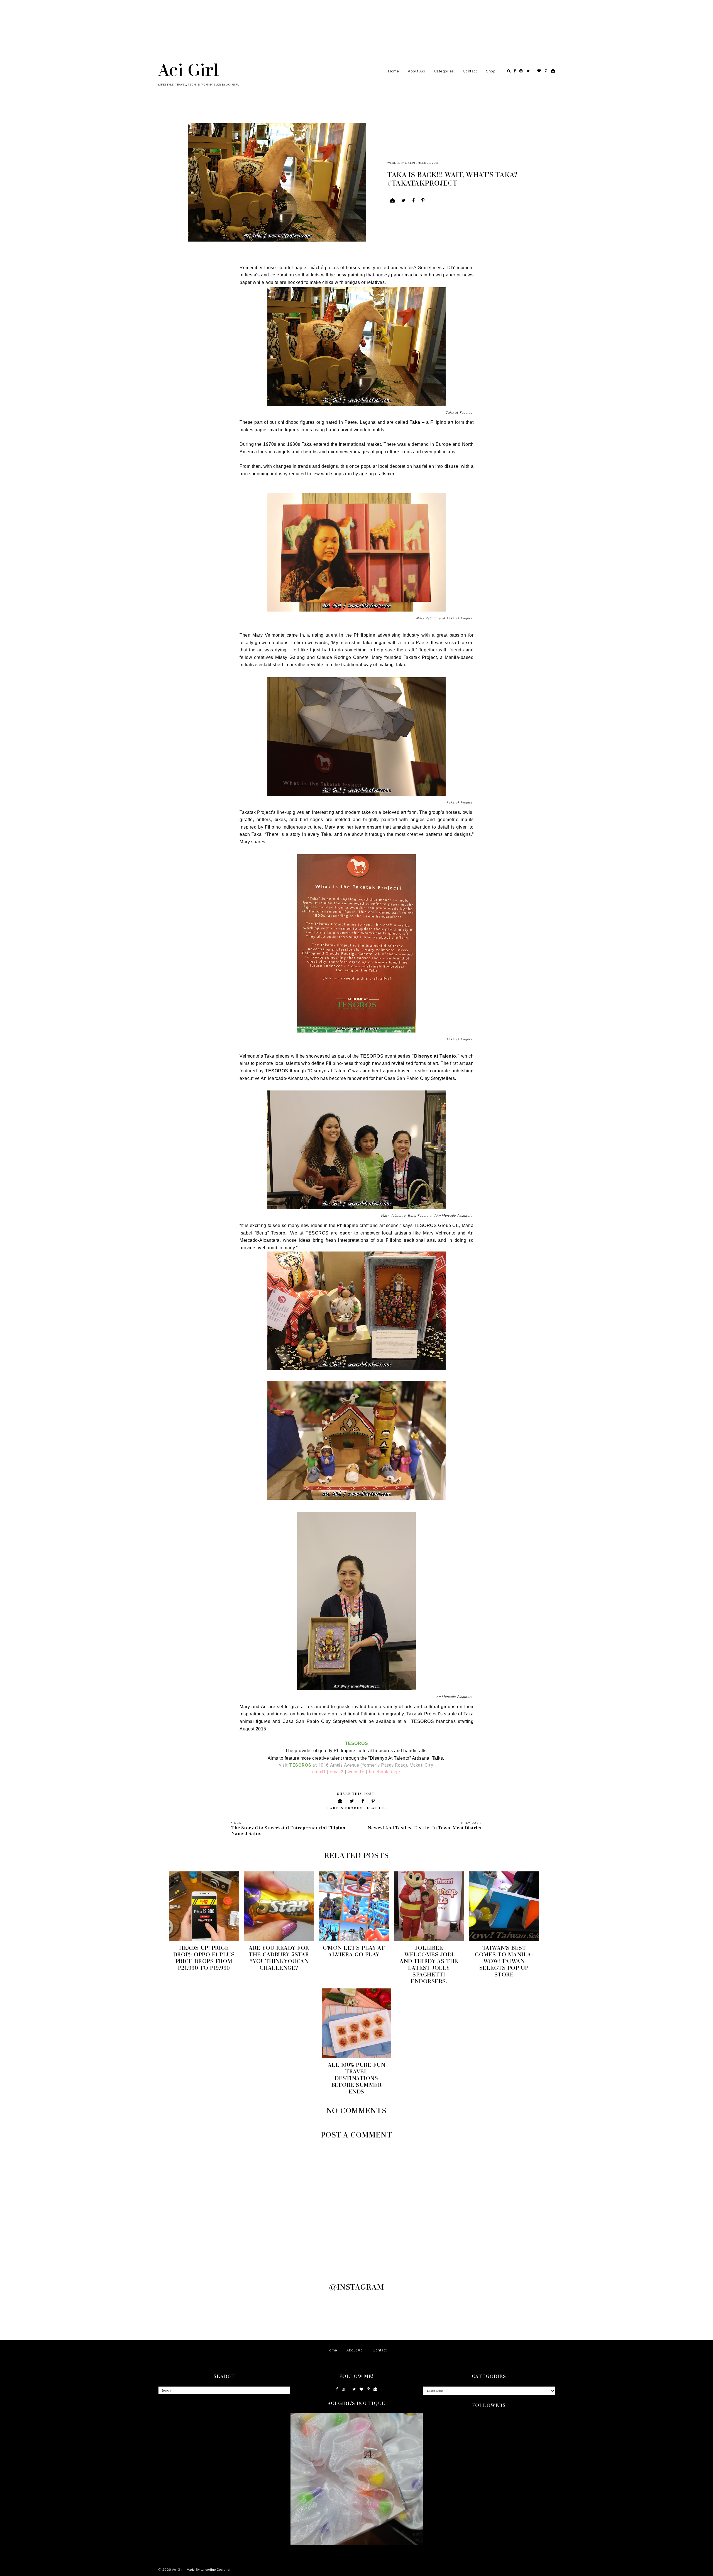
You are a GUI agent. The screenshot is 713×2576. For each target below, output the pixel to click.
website (356, 1772)
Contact (470, 71)
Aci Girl (189, 69)
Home (393, 71)
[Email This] (393, 201)
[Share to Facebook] (414, 201)
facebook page (384, 1772)
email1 (319, 1772)
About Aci (417, 71)
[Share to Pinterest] (423, 201)
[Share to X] (404, 201)
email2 (337, 1772)
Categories (444, 71)
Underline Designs (215, 2570)
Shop (491, 71)
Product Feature (366, 1808)
